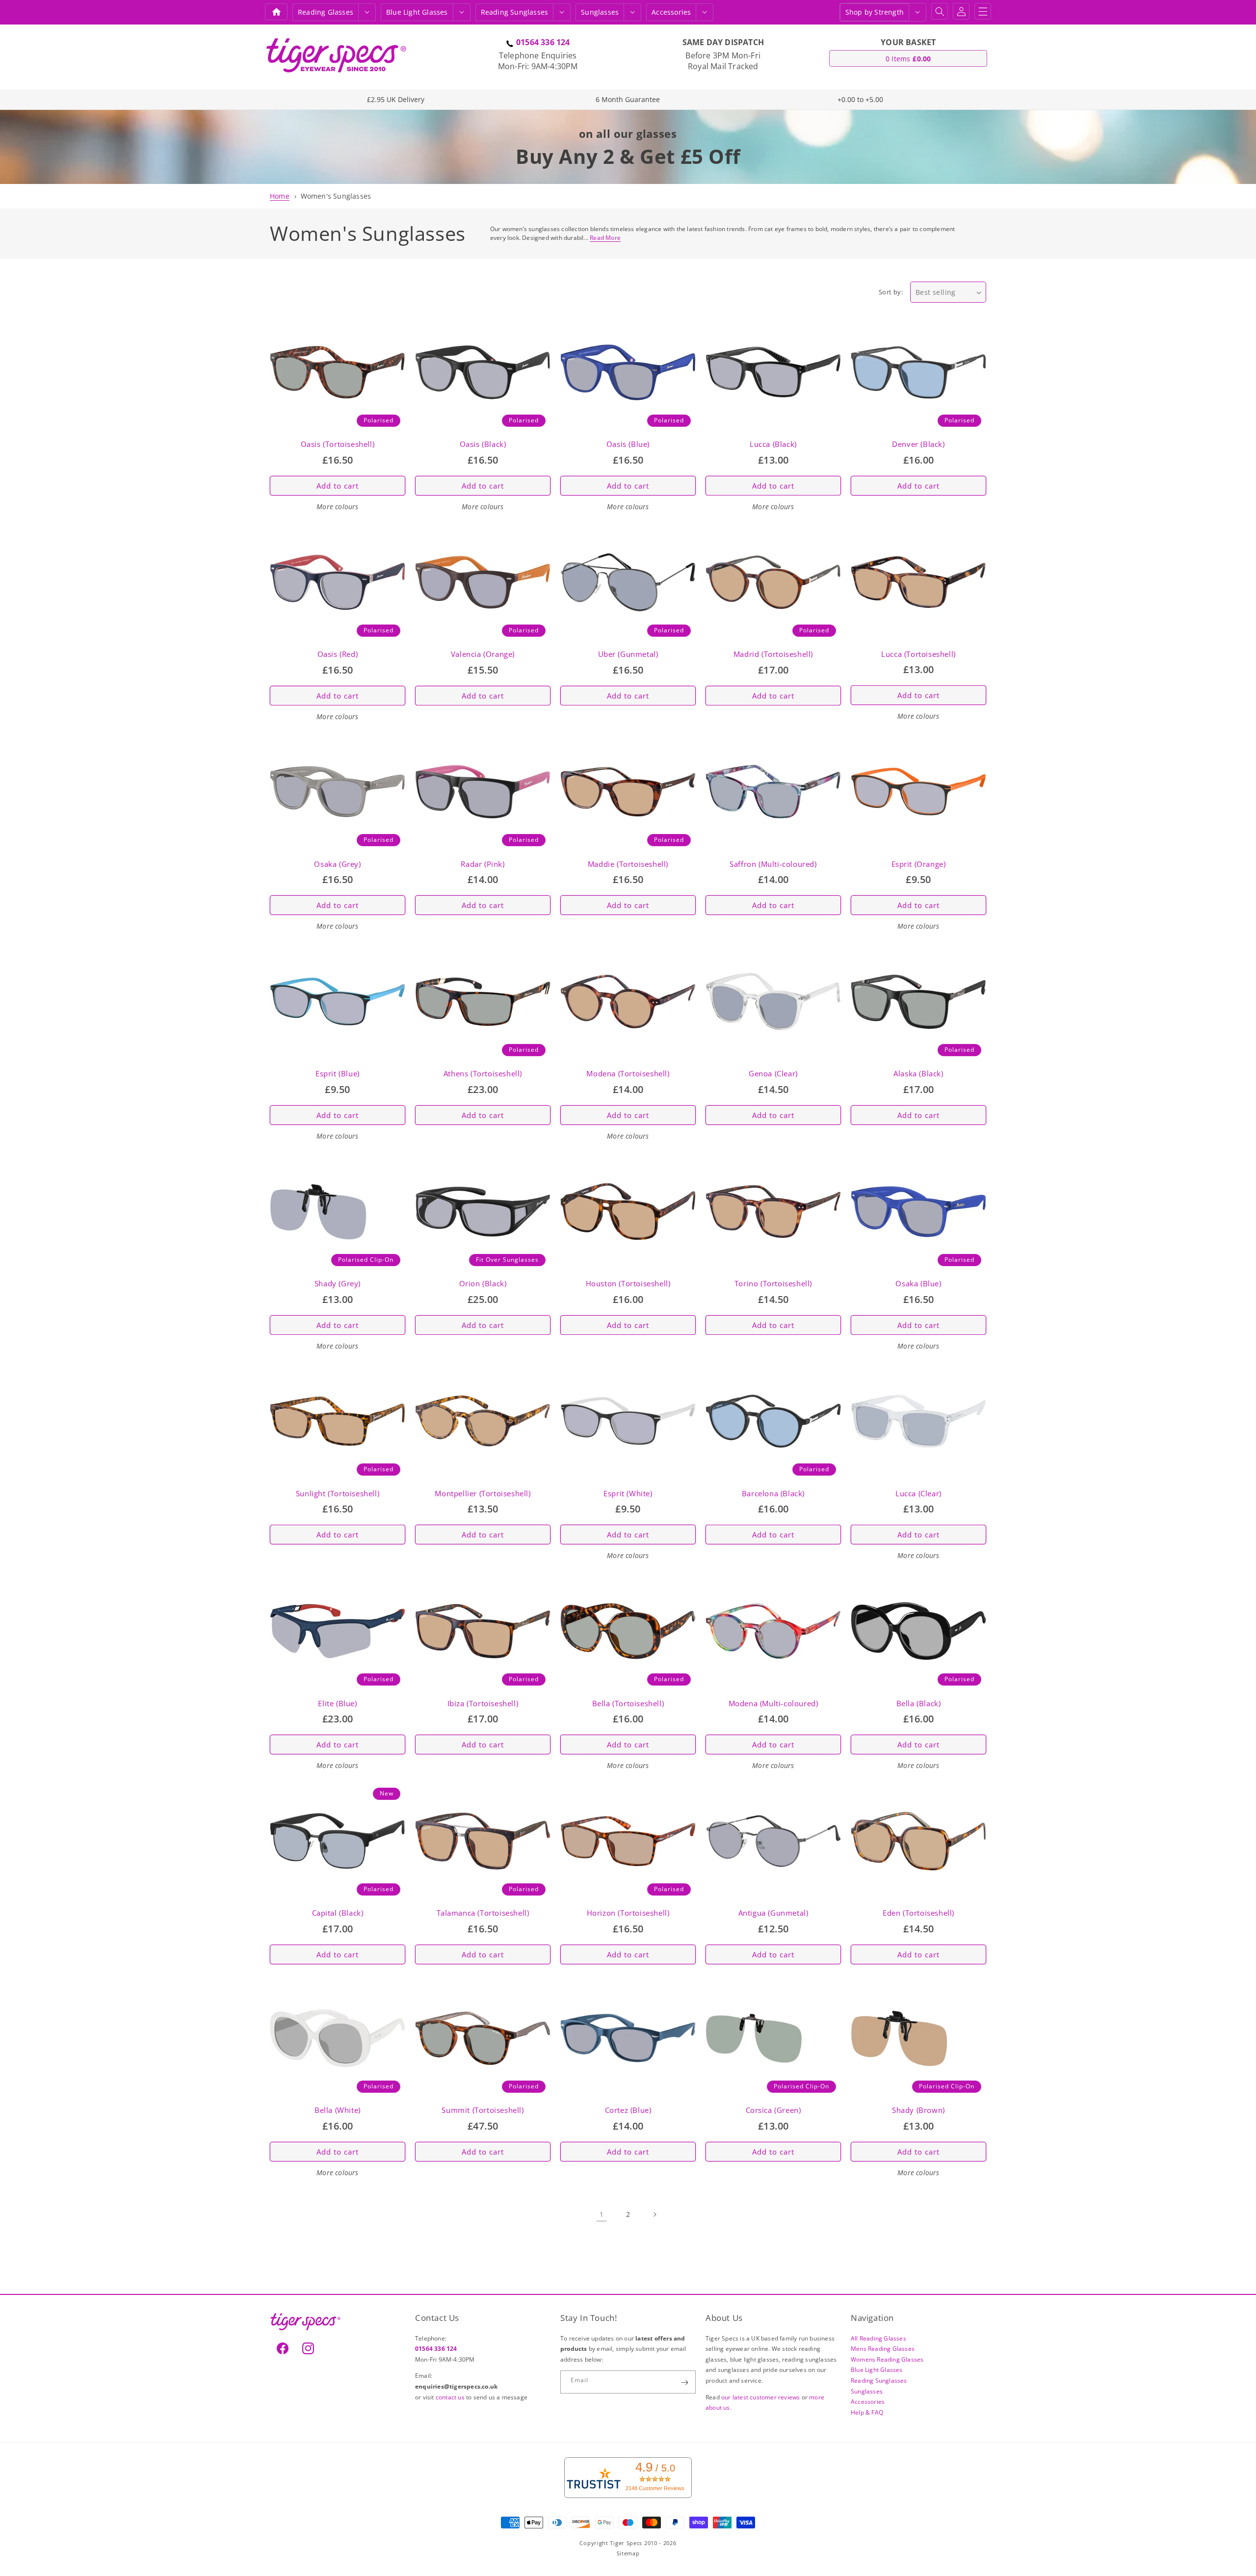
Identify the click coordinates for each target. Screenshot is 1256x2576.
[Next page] (654, 2214)
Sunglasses (600, 12)
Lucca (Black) (773, 444)
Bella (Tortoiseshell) (628, 1704)
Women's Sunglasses (336, 196)
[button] (367, 12)
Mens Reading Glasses (883, 2349)
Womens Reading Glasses (887, 2359)
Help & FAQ (867, 2412)
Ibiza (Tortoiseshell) (483, 1704)
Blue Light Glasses (877, 2370)
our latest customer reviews (761, 2397)
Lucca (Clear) (918, 1494)
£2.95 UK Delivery (396, 99)
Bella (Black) (919, 1704)
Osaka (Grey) (337, 864)
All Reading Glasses (878, 2338)
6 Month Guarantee (628, 99)
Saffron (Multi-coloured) (773, 864)
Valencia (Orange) (483, 654)
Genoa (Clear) (773, 1074)
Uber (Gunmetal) (628, 654)
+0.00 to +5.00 (860, 99)
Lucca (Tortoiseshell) (918, 654)
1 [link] (602, 2214)
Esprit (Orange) (919, 864)
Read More (605, 238)
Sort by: (891, 292)
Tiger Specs (626, 2543)
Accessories (671, 12)
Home (280, 196)
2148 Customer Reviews (655, 2488)
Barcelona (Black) (773, 1494)
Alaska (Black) (918, 1074)
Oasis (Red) (338, 654)
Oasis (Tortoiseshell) (338, 444)
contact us (451, 2397)
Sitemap (628, 2553)
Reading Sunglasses (879, 2381)
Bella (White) (338, 2110)
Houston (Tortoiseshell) (628, 1284)
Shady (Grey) (338, 1284)
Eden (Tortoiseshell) (918, 1913)
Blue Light (417, 12)
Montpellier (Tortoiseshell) (483, 1494)
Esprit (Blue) (338, 1074)
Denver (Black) (918, 444)
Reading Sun (515, 12)
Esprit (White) (628, 1494)
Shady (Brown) (918, 2110)
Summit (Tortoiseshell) (483, 2110)
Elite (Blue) (337, 1704)
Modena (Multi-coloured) (773, 1704)
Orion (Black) (483, 1284)
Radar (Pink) (483, 864)
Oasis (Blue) (628, 444)
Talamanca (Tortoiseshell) (483, 1913)
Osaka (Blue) (918, 1284)
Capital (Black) (338, 1913)
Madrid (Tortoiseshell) (773, 654)
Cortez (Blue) (628, 2110)
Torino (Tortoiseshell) (773, 1284)
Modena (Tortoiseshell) (628, 1074)
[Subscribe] (684, 2382)
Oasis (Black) (483, 444)
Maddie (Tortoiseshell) (628, 864)
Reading (326, 12)
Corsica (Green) (773, 2110)
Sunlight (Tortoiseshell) (338, 1494)
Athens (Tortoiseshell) (483, 1074)
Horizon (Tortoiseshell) (628, 1913)
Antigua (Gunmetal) (773, 1913)
